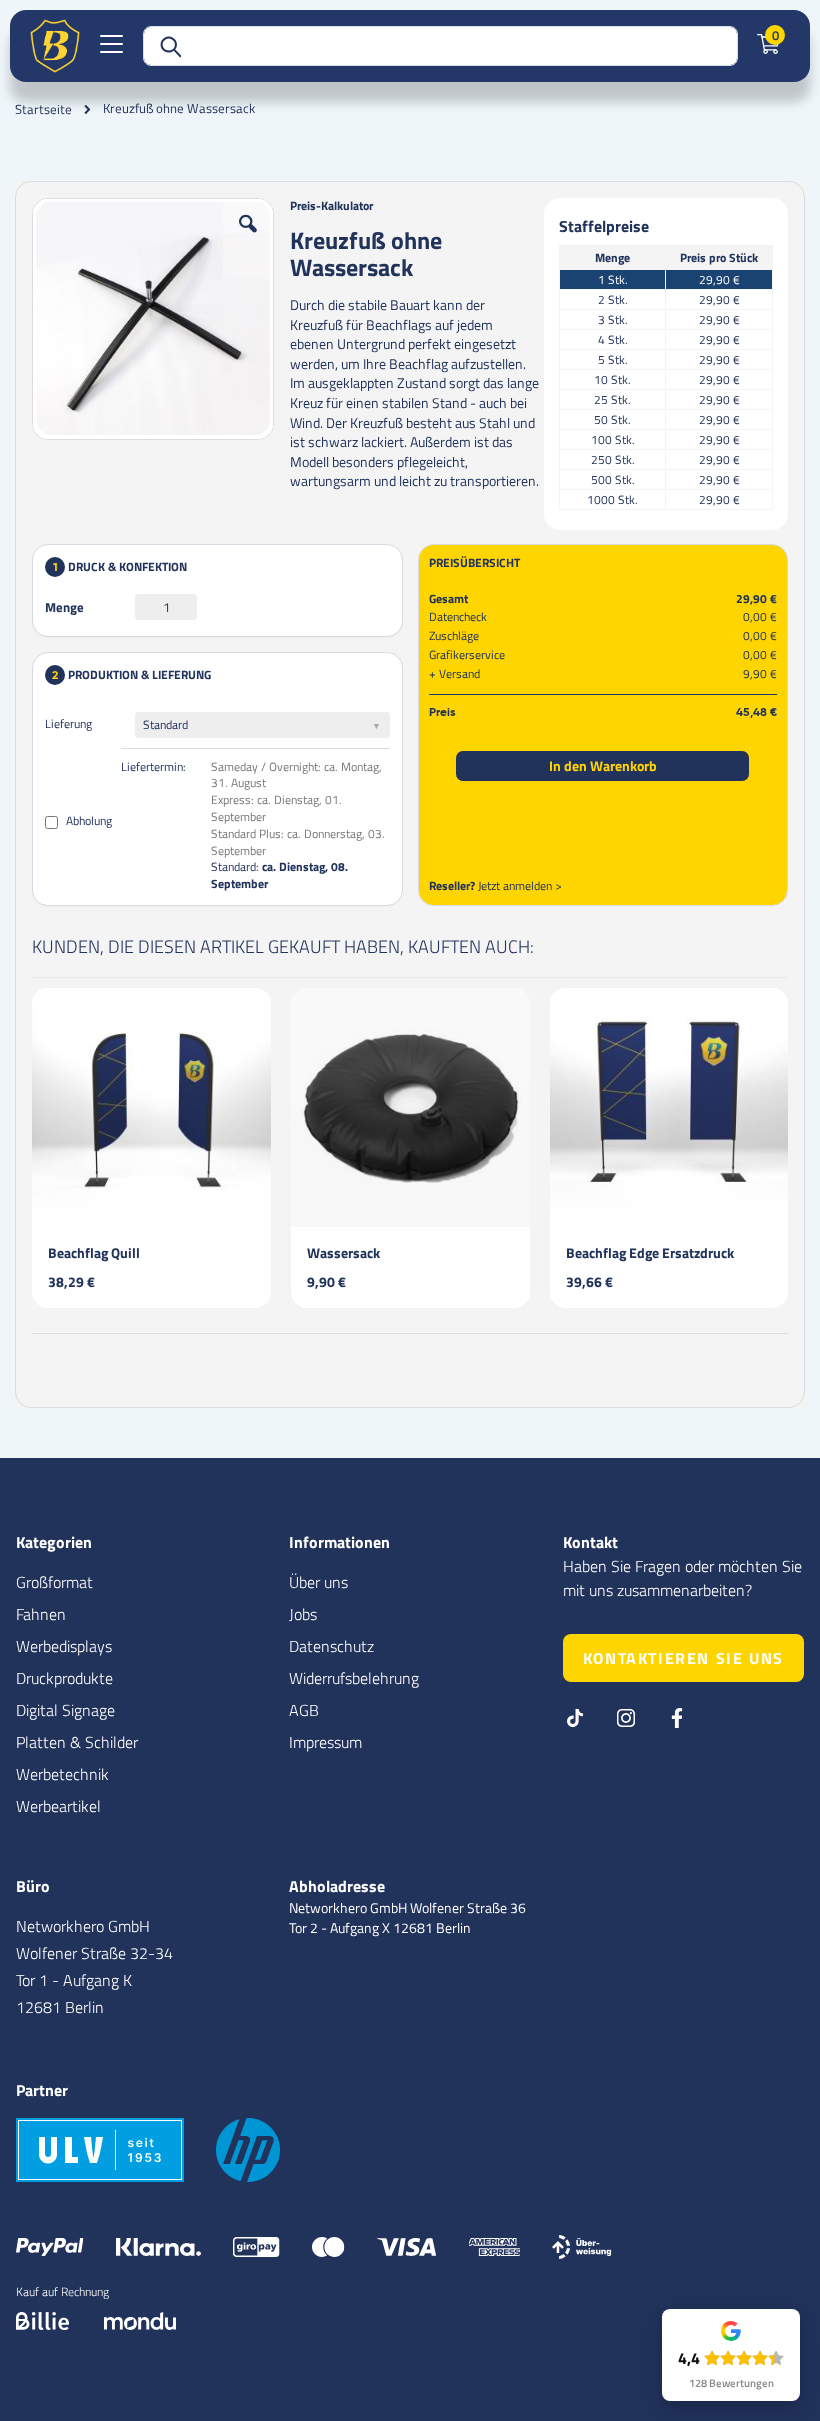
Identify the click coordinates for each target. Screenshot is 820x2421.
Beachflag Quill (94, 1252)
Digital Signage (65, 1710)
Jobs (303, 1614)
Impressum (325, 1742)
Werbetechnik (62, 1774)
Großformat (54, 1582)
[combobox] (440, 46)
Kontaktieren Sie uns (683, 1658)
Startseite (43, 109)
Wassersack (343, 1252)
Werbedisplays (64, 1646)
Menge (64, 607)
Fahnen (41, 1614)
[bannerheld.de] (55, 46)
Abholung (87, 820)
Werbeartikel (58, 1806)
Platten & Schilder (77, 1742)
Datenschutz (331, 1646)
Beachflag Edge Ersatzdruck (650, 1252)
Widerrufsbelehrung (354, 1678)
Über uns (318, 1582)
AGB (304, 1710)
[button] (248, 239)
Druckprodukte (64, 1678)
